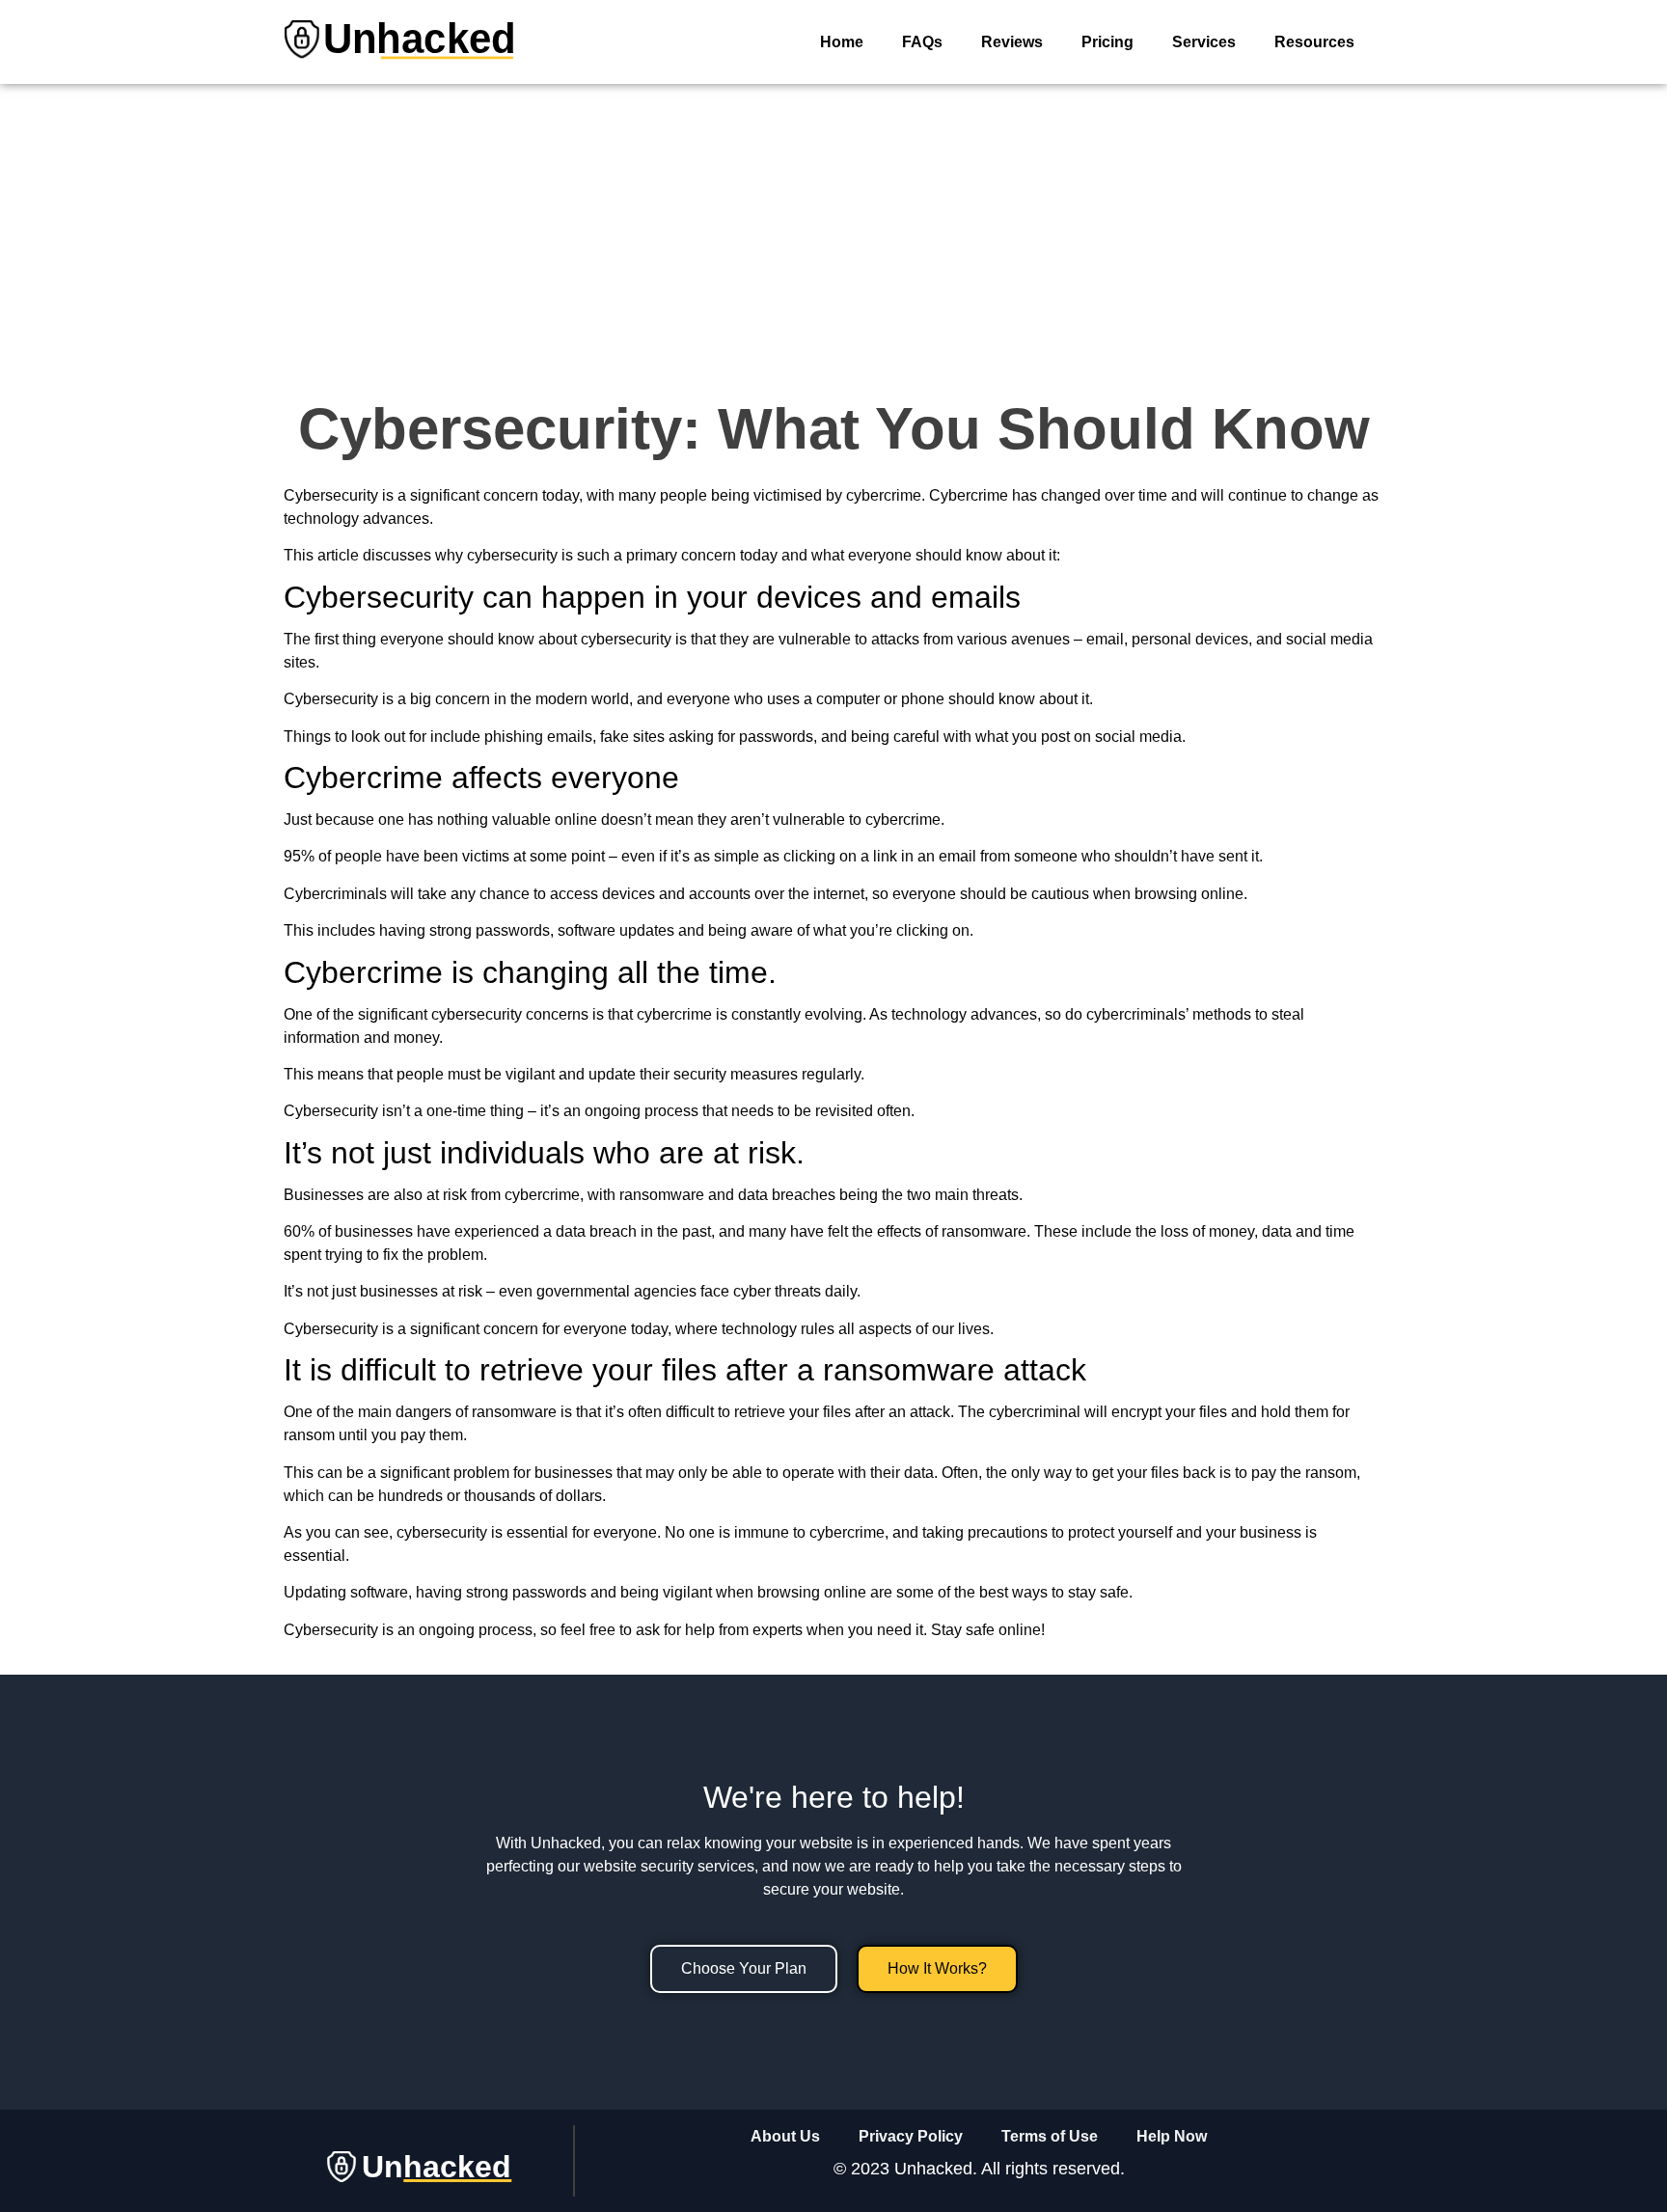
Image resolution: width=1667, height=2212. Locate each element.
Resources (1314, 42)
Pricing (1107, 42)
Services (1204, 42)
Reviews (1012, 42)
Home (842, 42)
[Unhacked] (399, 72)
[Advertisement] (833, 229)
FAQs (922, 42)
